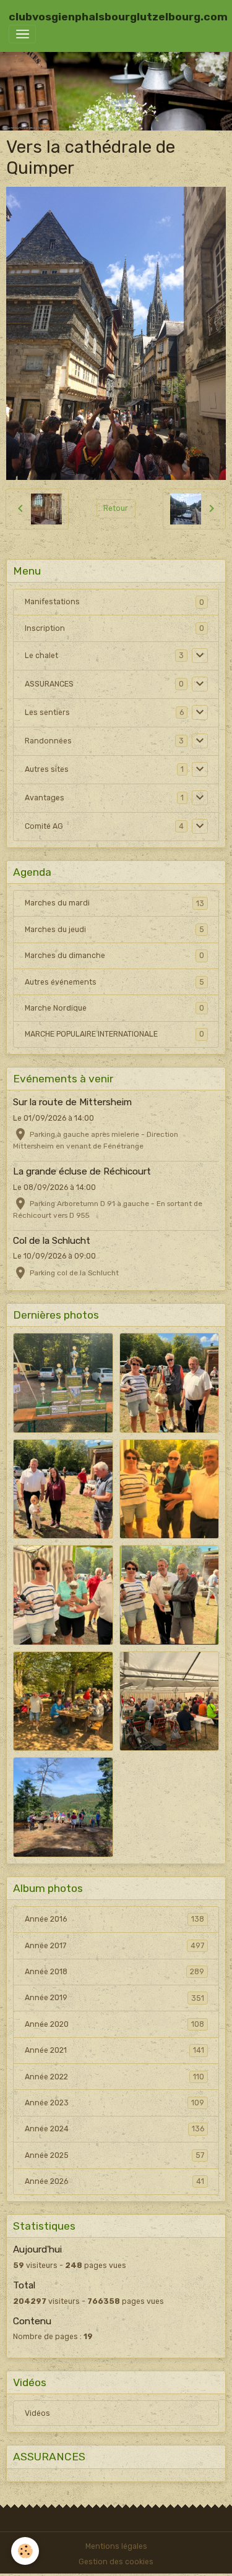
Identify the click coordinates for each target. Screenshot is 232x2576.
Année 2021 (114, 2050)
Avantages (45, 798)
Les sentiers (47, 712)
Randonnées (48, 741)
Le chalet (41, 656)
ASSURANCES (49, 684)
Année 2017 (114, 1946)
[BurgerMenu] (22, 34)
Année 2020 (114, 2024)
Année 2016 (114, 1919)
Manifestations (52, 602)
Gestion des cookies (116, 2562)
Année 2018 (114, 1972)
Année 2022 (114, 2077)
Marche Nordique (114, 1008)
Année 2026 (114, 2181)
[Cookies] (25, 2551)
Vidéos (37, 2413)
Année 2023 (114, 2103)
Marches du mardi (114, 903)
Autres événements (114, 982)
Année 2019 (114, 1998)
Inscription (45, 628)
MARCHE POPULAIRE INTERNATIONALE (114, 1034)
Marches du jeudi (114, 930)
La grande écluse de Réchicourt (82, 1171)
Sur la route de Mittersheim (72, 1102)
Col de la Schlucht (52, 1241)
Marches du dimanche (114, 956)
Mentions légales (116, 2546)
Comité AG (44, 826)
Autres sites (47, 769)
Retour (116, 508)
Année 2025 (114, 2155)
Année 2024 (114, 2129)
